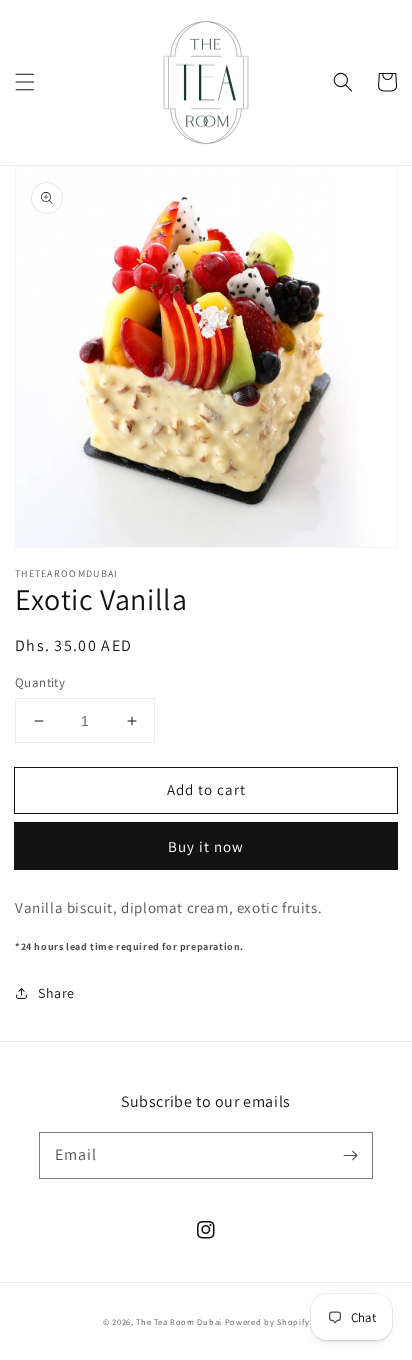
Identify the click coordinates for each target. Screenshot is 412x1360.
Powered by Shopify (267, 1321)
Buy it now (206, 846)
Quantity (40, 682)
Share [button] (56, 993)
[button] (25, 82)
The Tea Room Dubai (179, 1321)
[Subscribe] (350, 1155)
